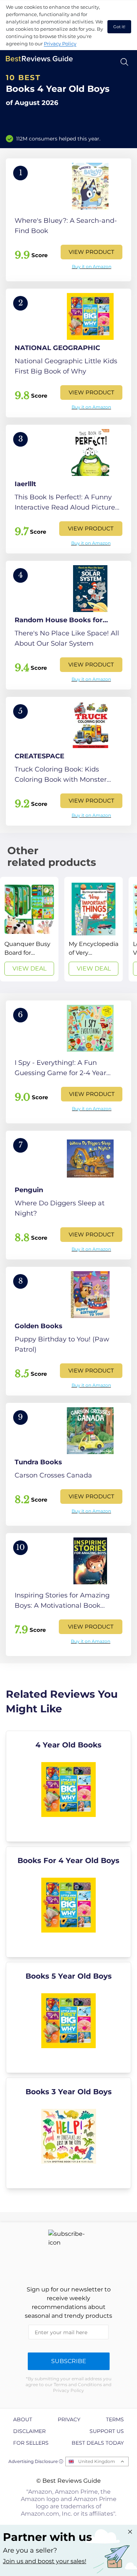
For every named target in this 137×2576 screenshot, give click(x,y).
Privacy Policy (60, 44)
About (23, 2419)
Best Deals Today (98, 2443)
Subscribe (69, 2361)
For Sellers (31, 2443)
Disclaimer (29, 2431)
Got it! (119, 27)
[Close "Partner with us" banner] (130, 2532)
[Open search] (124, 62)
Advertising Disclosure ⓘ (36, 2461)
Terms (115, 2419)
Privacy (69, 2419)
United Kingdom (97, 2461)
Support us (107, 2431)
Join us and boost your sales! (45, 2561)
